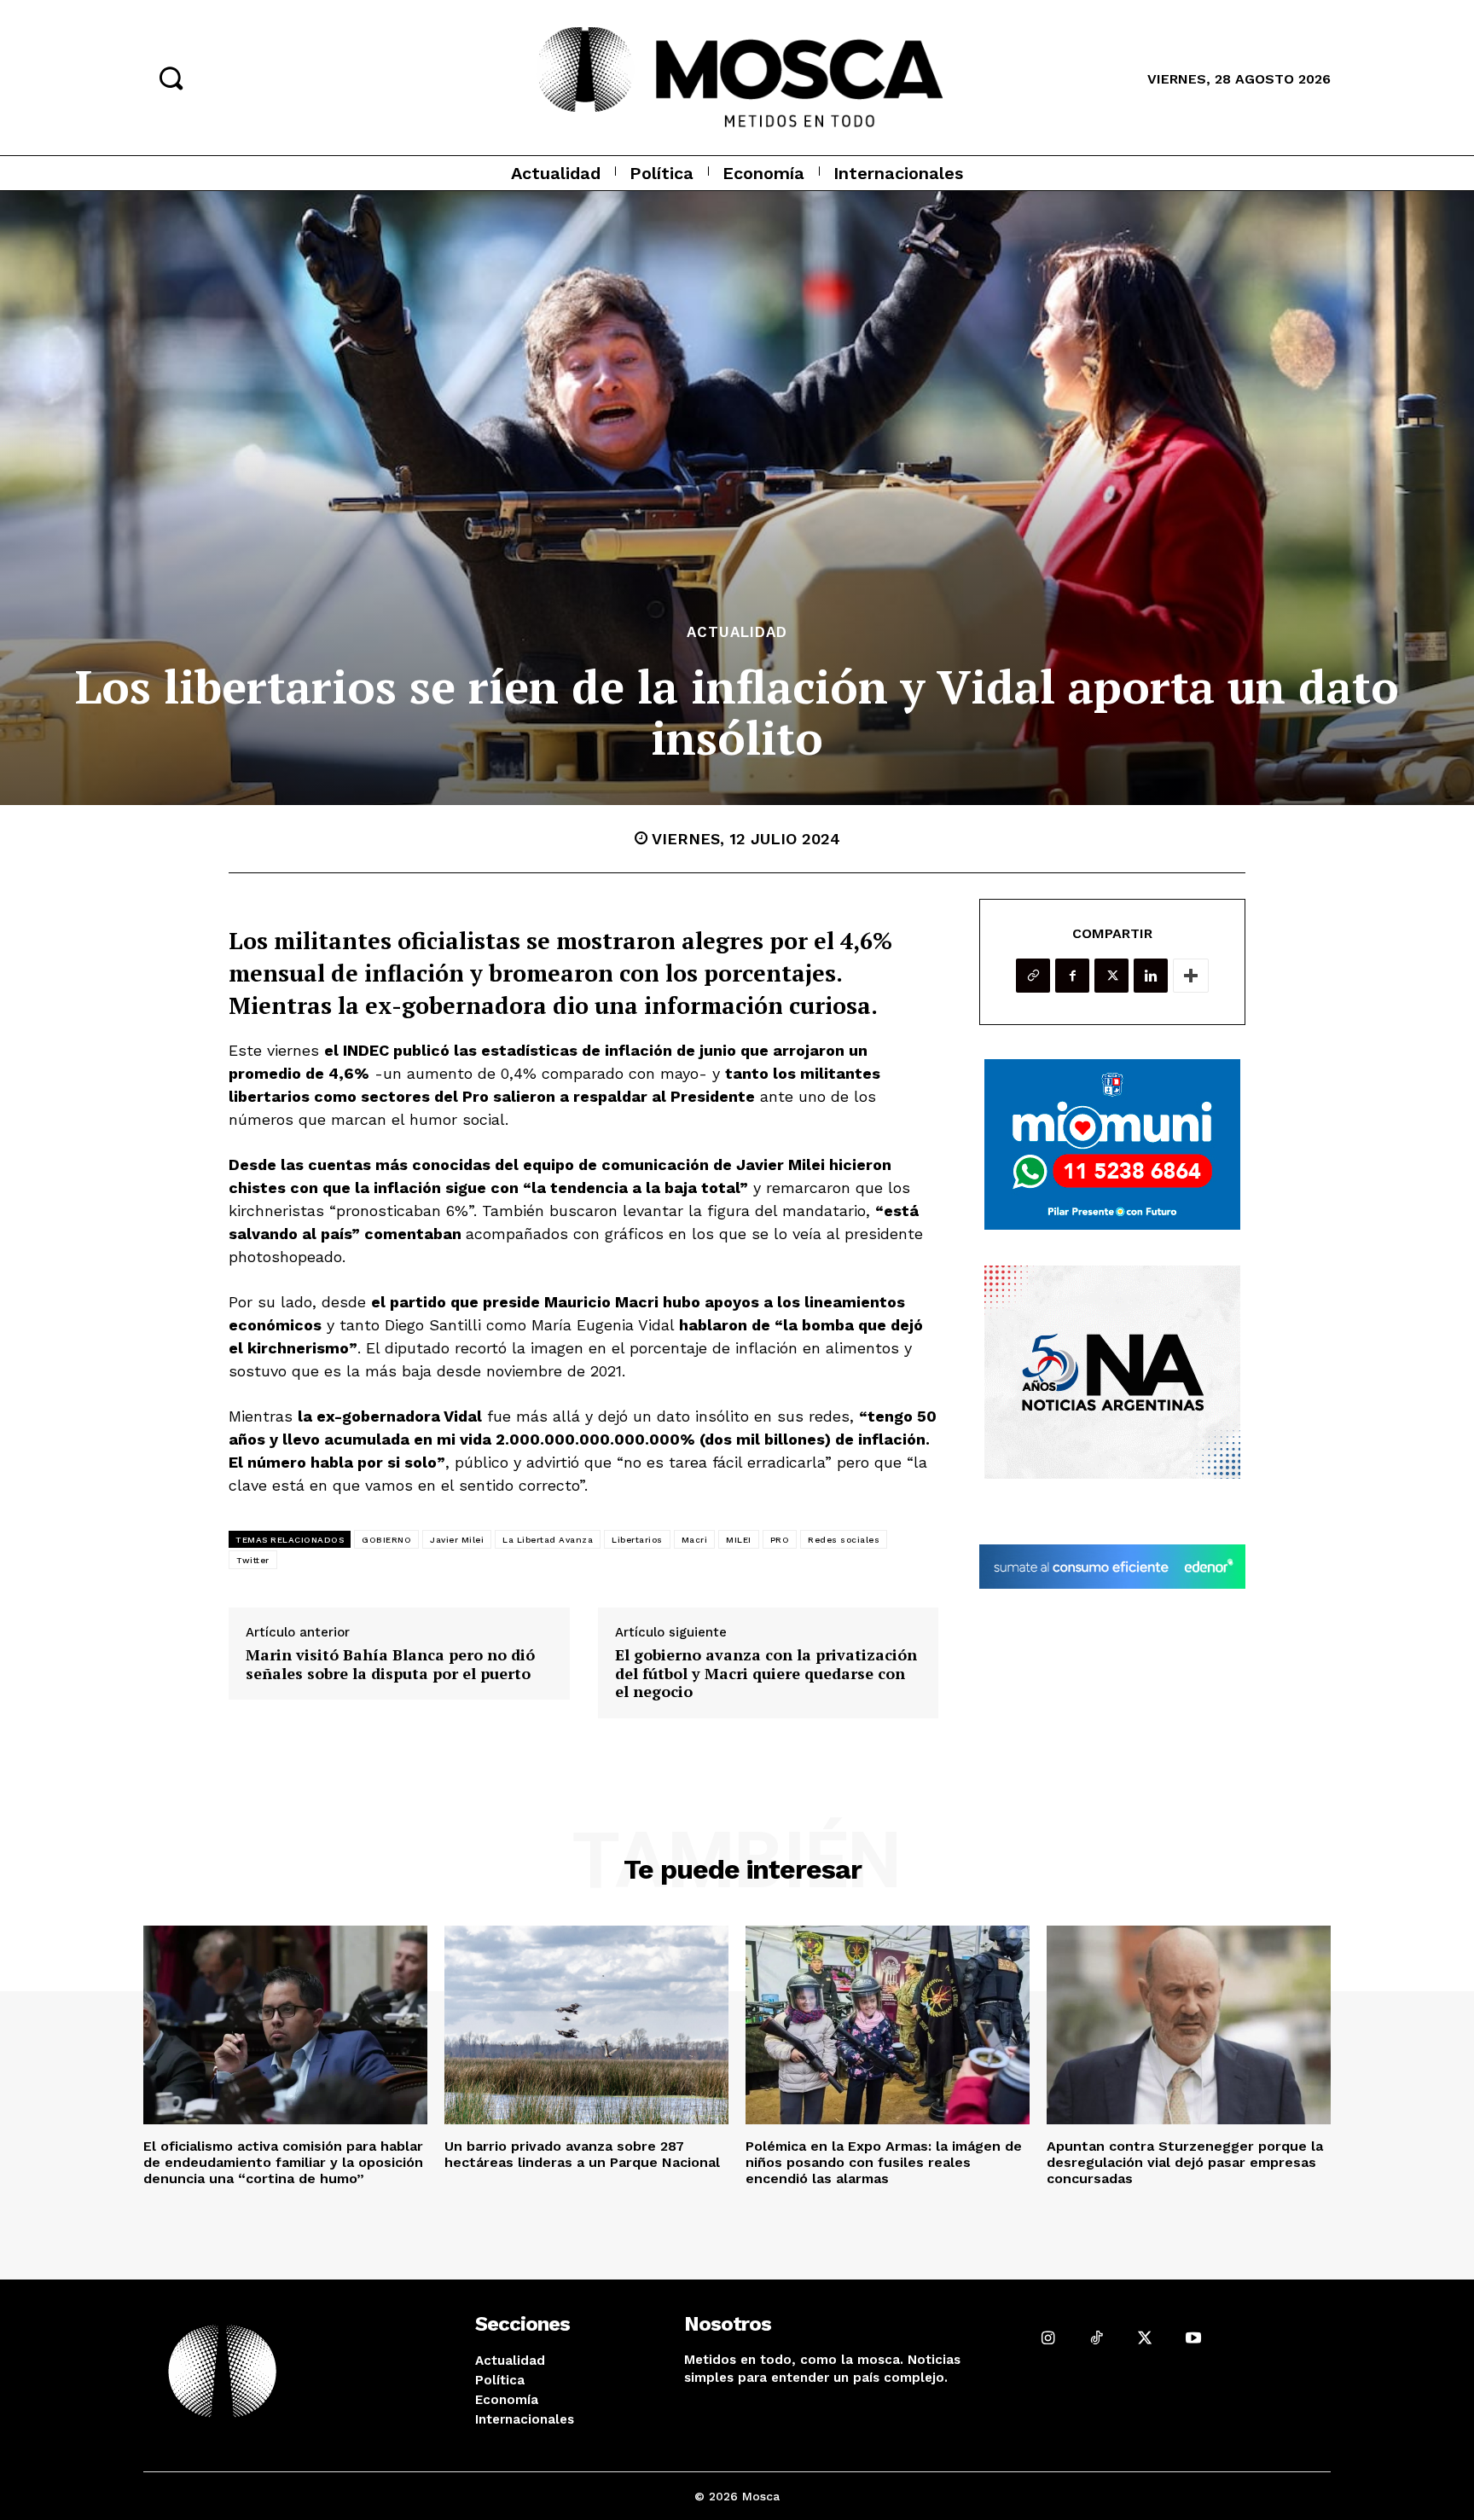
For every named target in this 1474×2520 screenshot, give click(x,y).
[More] (1191, 976)
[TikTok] (1097, 2338)
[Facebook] (1072, 976)
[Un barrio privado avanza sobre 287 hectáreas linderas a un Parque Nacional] (586, 2025)
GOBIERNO (386, 1540)
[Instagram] (1048, 2338)
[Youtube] (1193, 2338)
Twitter (253, 1560)
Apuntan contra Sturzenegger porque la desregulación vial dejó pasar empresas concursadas (1185, 2162)
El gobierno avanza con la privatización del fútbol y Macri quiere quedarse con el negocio (766, 1674)
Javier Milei (457, 1540)
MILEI (739, 1540)
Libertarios (637, 1540)
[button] (171, 78)
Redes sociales (844, 1540)
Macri (695, 1540)
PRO (780, 1540)
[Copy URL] (1033, 976)
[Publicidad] (1112, 1144)
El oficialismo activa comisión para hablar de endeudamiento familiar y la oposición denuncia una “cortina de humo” (283, 2162)
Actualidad (737, 632)
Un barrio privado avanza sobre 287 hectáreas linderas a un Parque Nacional (582, 2154)
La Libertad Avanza (548, 1540)
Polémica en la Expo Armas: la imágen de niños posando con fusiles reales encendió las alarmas (884, 2162)
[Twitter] (1111, 976)
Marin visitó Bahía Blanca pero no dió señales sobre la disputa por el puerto (390, 1664)
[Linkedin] (1151, 976)
